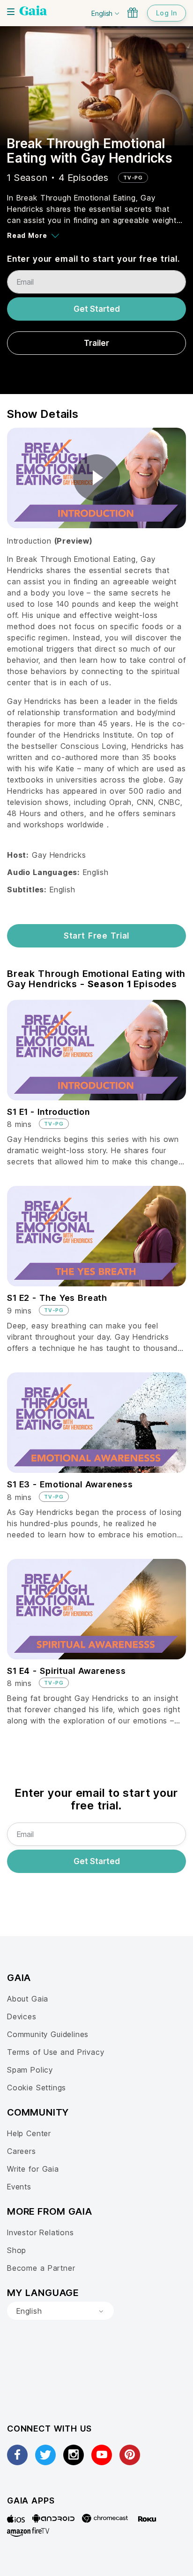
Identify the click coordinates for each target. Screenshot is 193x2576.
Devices (22, 2016)
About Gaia (28, 1999)
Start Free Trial (96, 936)
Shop (17, 2250)
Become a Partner (41, 2268)
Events (19, 2187)
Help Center (29, 2133)
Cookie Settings (37, 2088)
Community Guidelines (48, 2034)
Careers (22, 2151)
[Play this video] (96, 478)
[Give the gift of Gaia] (133, 13)
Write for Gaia (33, 2169)
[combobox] (60, 2311)
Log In (167, 13)
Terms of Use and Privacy (56, 2052)
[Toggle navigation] (11, 12)
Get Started (97, 309)
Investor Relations (41, 2232)
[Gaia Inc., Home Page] (33, 12)
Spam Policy (30, 2070)
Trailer (96, 343)
